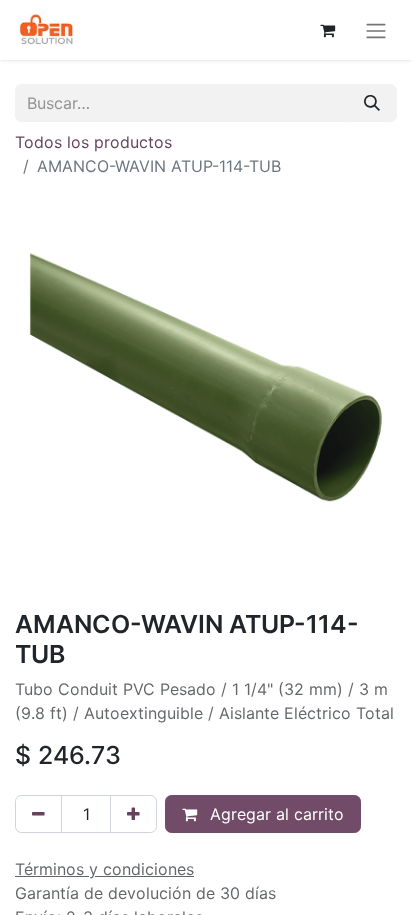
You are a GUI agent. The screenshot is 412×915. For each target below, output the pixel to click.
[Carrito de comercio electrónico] (327, 30)
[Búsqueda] (372, 103)
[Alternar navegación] (376, 30)
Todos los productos (93, 142)
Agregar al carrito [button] (274, 814)
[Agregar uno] (133, 814)
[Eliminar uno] (38, 814)
